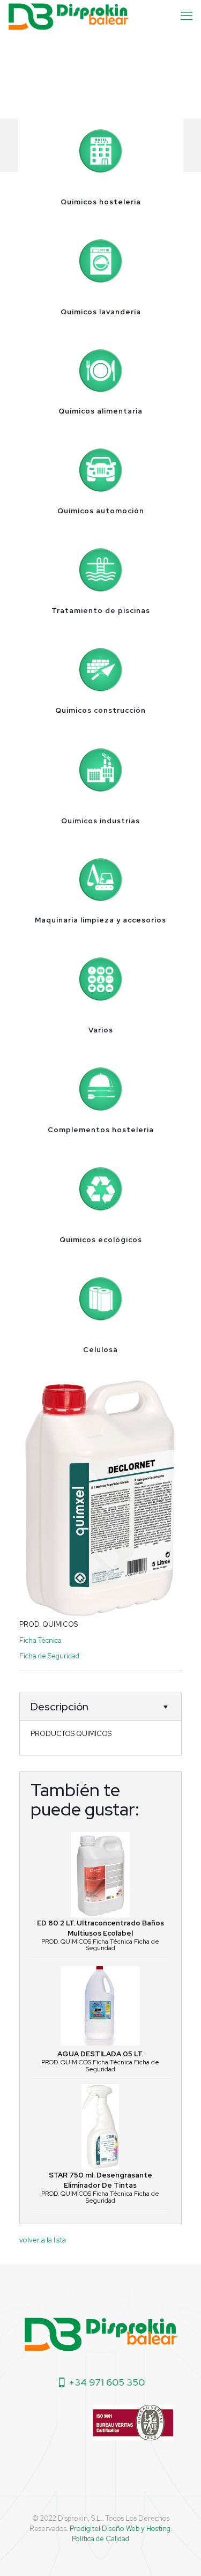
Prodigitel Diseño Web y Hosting (120, 2529)
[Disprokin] (68, 16)
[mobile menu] (187, 16)
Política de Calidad (100, 2539)
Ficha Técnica (40, 1640)
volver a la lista (43, 2240)
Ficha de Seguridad (49, 1656)
